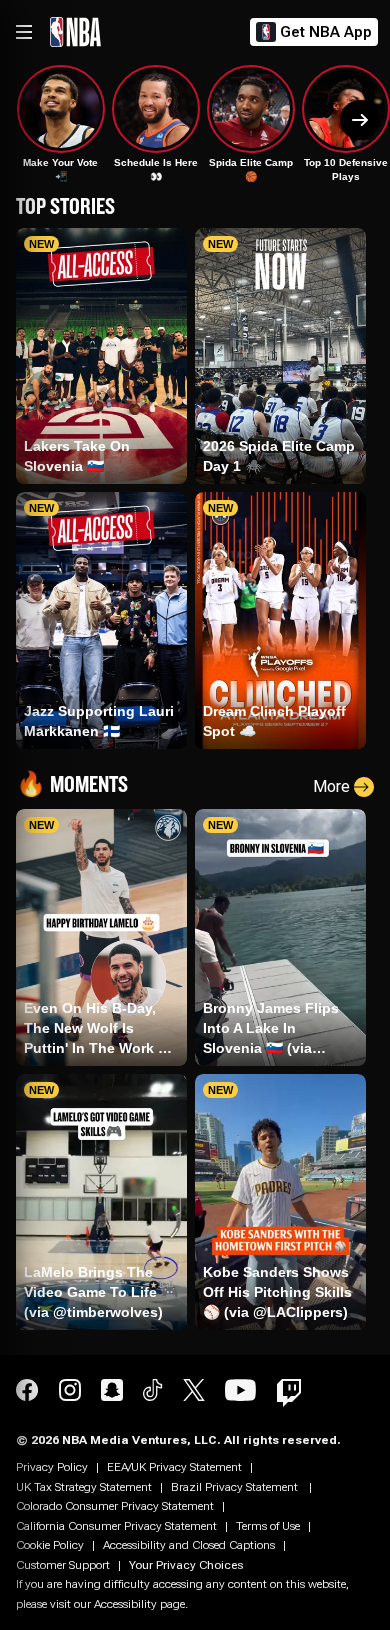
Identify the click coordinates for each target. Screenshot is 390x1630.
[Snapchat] (112, 1393)
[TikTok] (153, 1393)
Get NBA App (326, 32)
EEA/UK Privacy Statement (174, 1467)
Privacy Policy (52, 1467)
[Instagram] (70, 1393)
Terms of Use (268, 1526)
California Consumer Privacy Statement (116, 1526)
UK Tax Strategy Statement (84, 1487)
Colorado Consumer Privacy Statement (115, 1506)
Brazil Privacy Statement (236, 1487)
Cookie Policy (50, 1545)
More (331, 786)
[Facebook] (27, 1393)
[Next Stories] (360, 120)
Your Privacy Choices (186, 1565)
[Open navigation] (24, 32)
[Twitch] (289, 1393)
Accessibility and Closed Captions (189, 1545)
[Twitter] (194, 1393)
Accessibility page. (141, 1604)
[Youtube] (241, 1393)
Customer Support (63, 1565)
